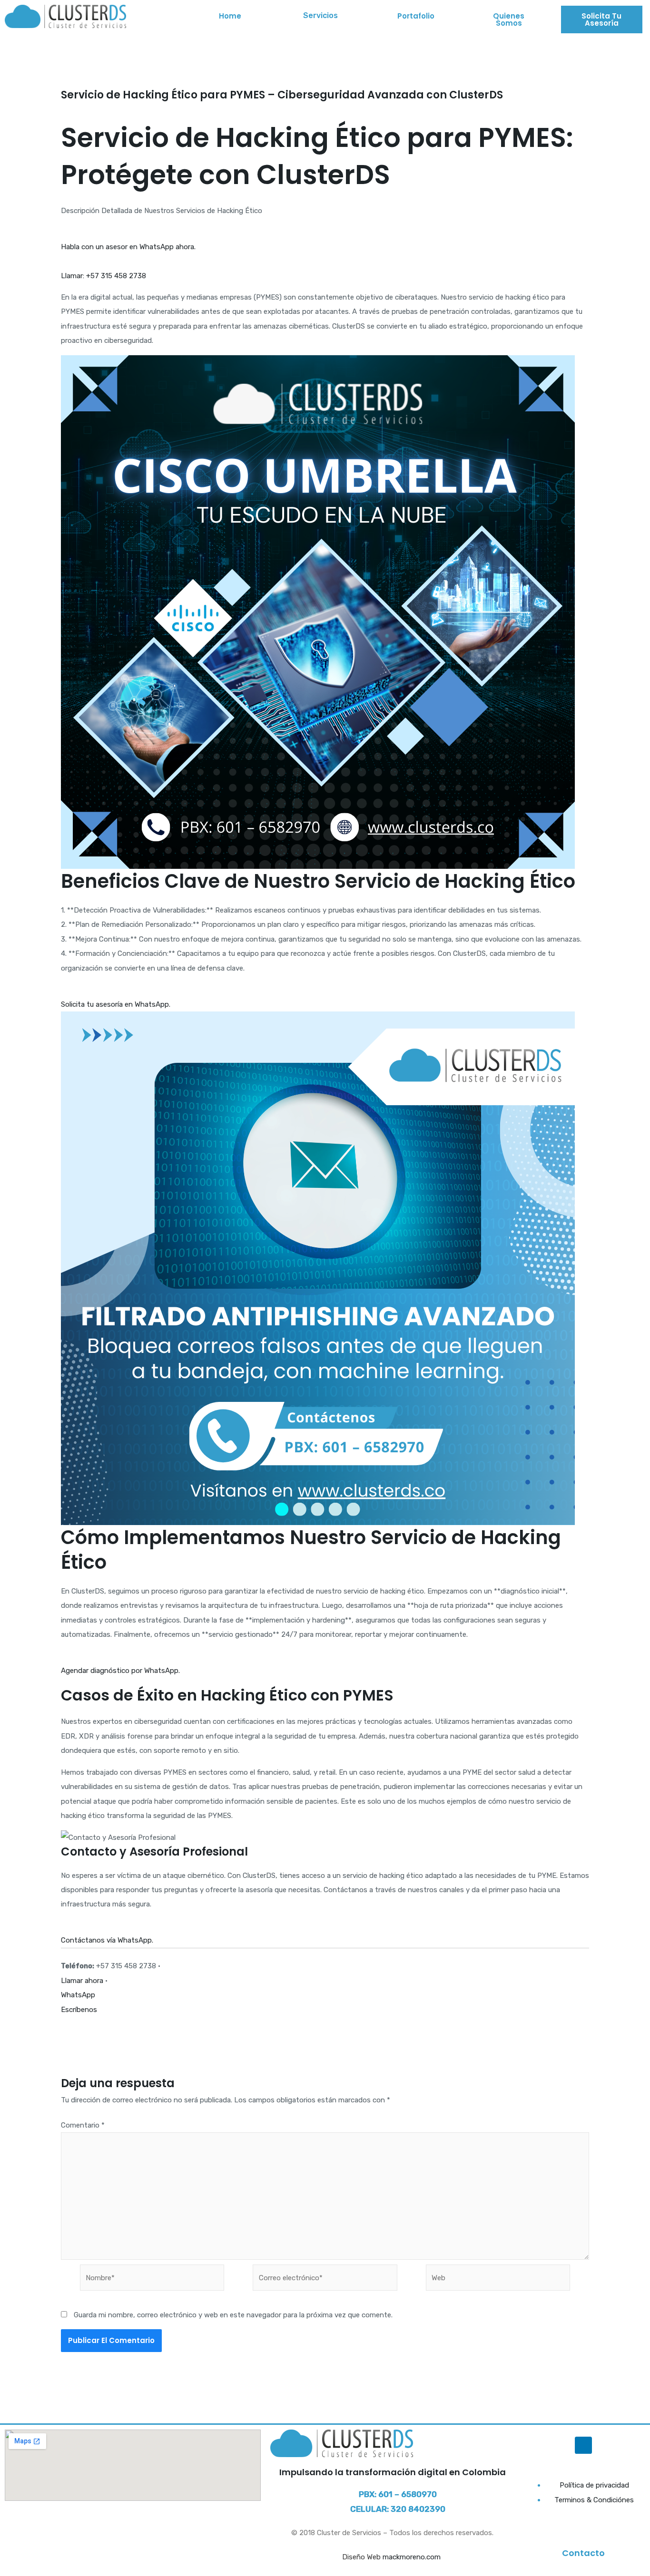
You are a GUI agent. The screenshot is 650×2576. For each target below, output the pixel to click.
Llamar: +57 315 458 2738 (103, 276)
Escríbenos (79, 2010)
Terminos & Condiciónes (594, 2500)
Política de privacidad (594, 2485)
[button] (323, 16)
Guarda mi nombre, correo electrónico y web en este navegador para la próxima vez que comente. (233, 2315)
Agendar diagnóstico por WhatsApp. (120, 1671)
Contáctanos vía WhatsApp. (107, 1940)
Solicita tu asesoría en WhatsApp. (116, 1004)
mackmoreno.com (413, 2557)
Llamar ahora (82, 1981)
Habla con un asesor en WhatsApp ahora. (128, 247)
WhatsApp (78, 1995)
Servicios (320, 15)
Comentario (83, 2125)
